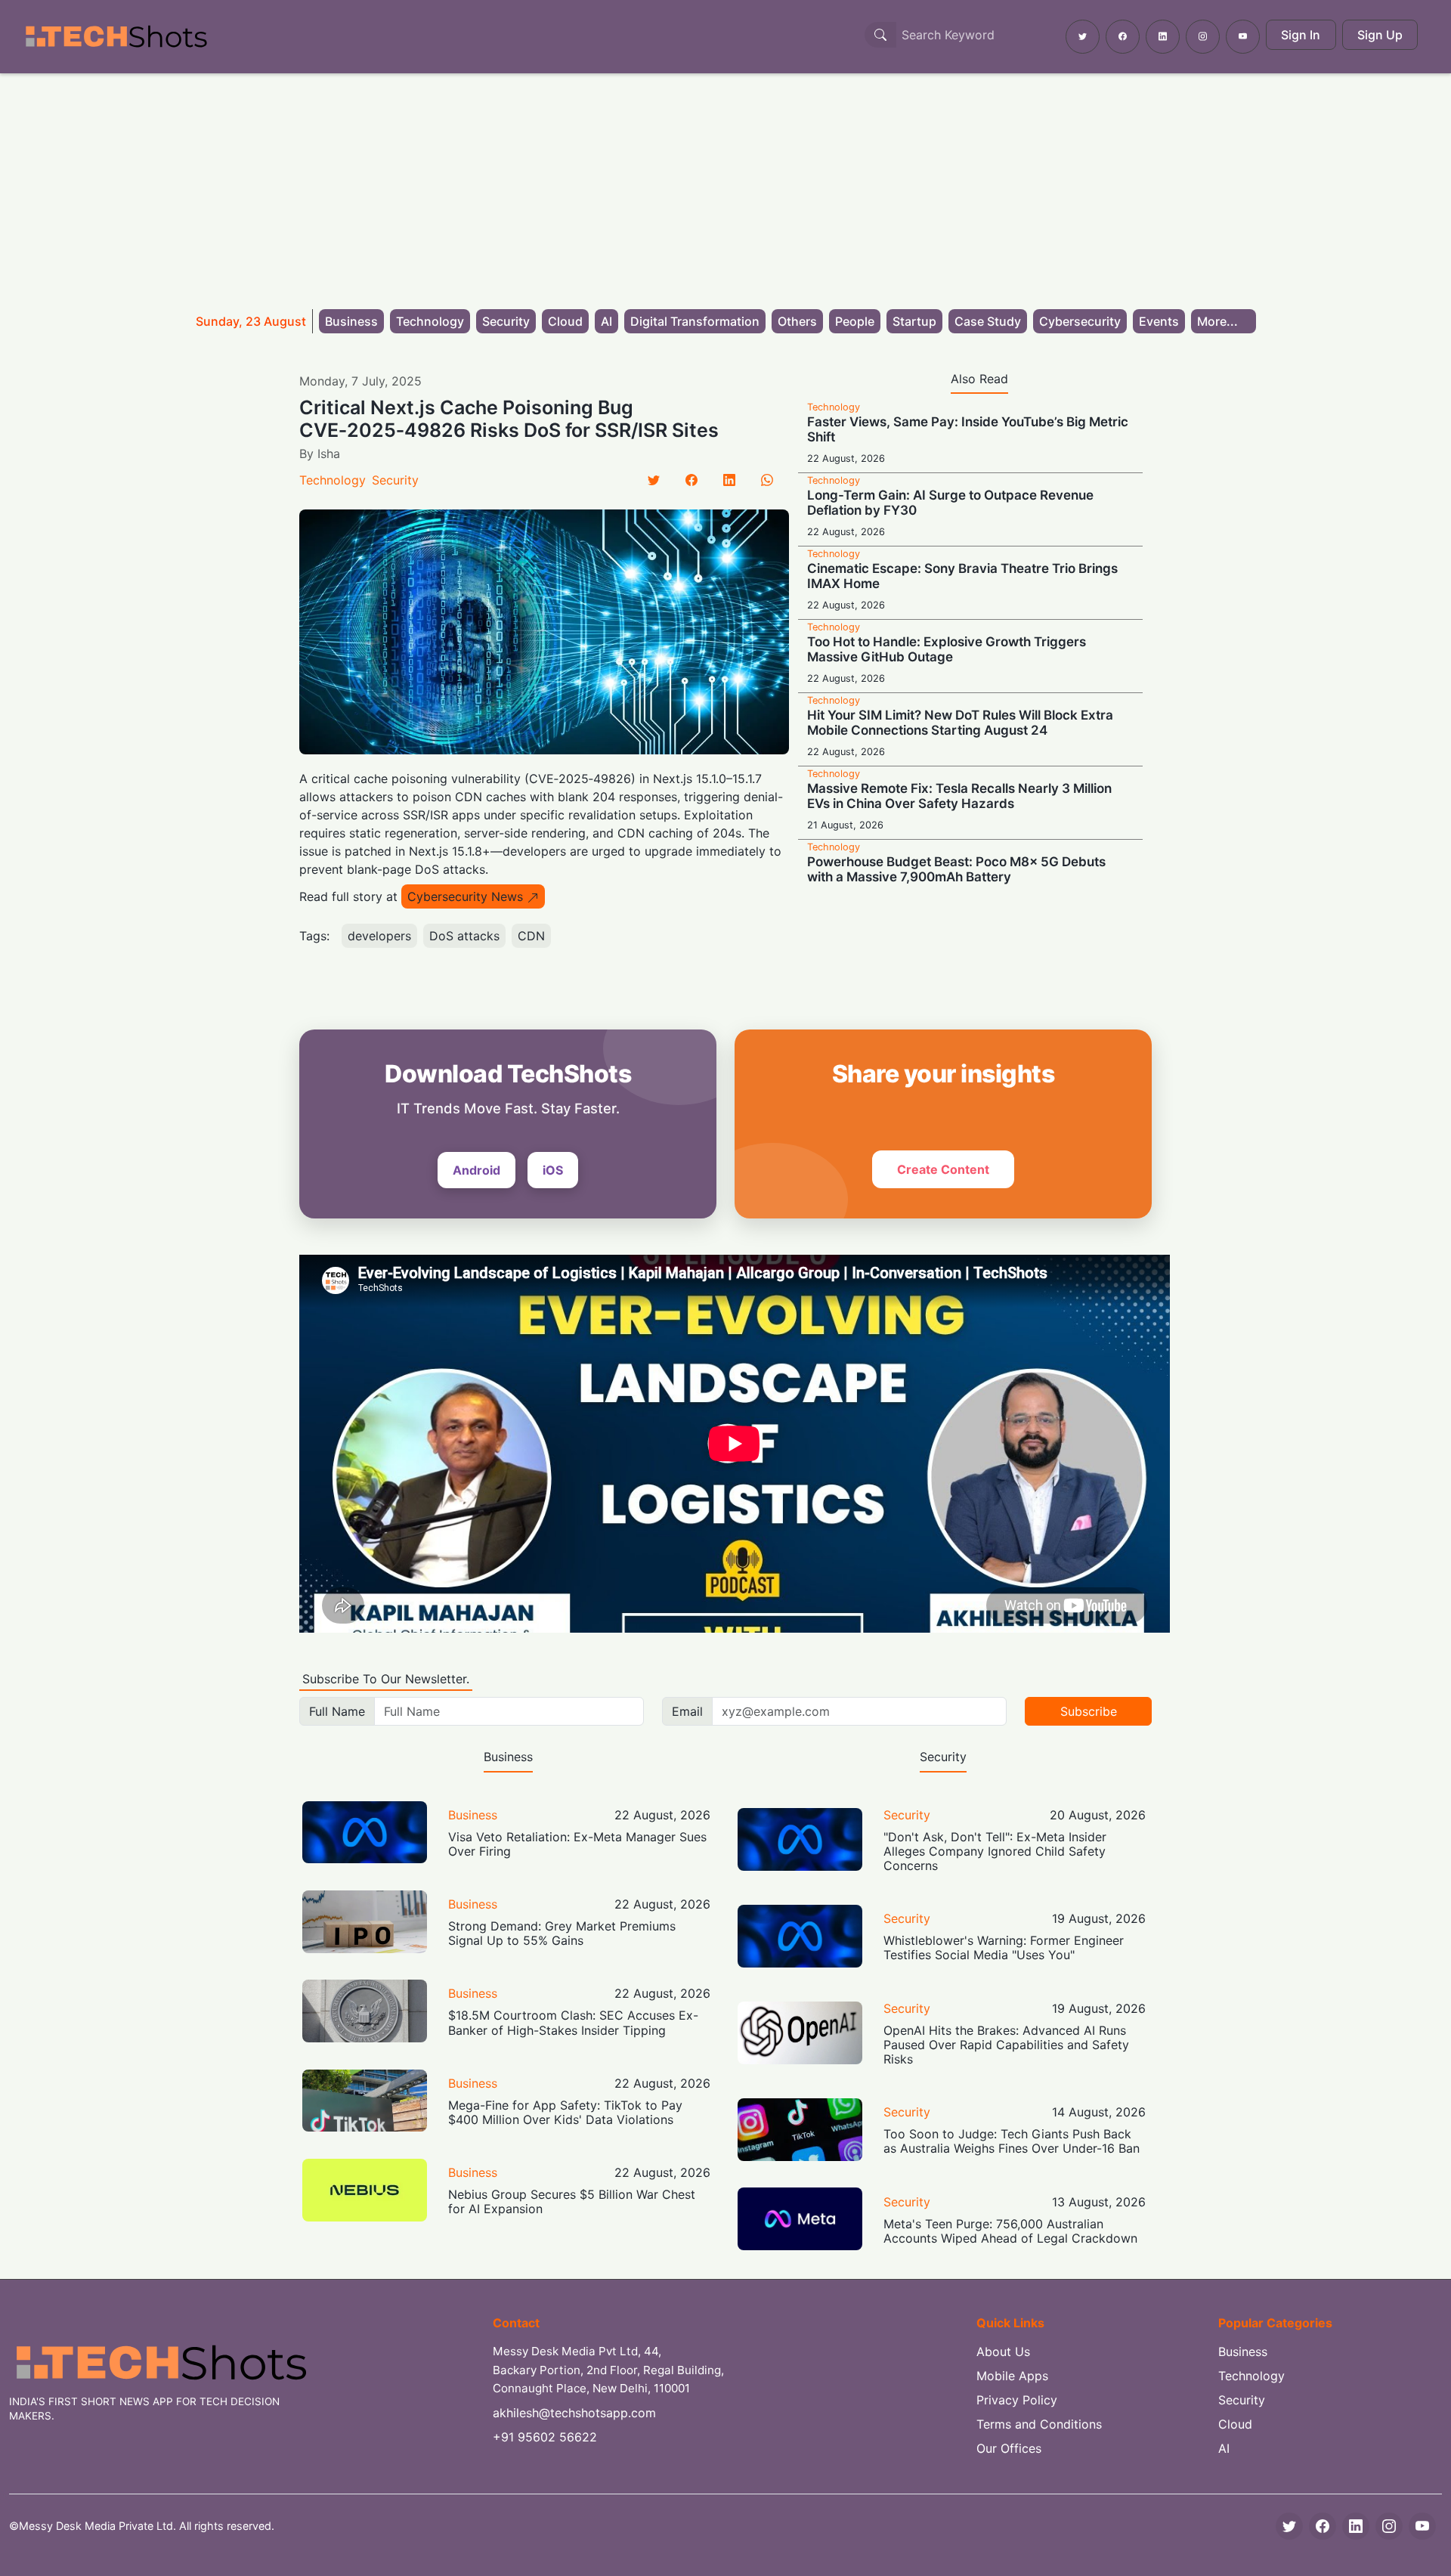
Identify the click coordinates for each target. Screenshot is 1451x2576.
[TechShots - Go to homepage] (116, 37)
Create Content (943, 1169)
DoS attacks (464, 936)
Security (506, 321)
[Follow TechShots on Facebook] (1123, 37)
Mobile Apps (1012, 2376)
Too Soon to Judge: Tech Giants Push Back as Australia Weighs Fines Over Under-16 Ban (1012, 2141)
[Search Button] (880, 35)
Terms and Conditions (1039, 2424)
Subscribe (1089, 1711)
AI (606, 321)
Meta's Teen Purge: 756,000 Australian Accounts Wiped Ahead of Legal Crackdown (1010, 2231)
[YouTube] (1422, 2526)
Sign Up (1380, 35)
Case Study (988, 321)
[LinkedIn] (729, 480)
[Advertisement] (725, 187)
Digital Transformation (695, 321)
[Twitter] (654, 480)
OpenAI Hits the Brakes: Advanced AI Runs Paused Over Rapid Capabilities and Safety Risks (1006, 2045)
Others (797, 321)
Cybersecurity (1080, 321)
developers (379, 936)
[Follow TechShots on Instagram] (1203, 37)
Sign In (1301, 35)
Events (1159, 321)
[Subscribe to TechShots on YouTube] (1243, 37)
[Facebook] (691, 480)
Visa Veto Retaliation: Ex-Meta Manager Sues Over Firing (577, 1844)
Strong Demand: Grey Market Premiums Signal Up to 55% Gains (562, 1933)
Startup (914, 321)
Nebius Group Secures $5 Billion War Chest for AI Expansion (572, 2201)
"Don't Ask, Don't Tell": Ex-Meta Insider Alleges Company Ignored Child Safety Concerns (995, 1851)
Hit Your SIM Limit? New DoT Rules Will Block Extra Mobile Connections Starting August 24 (960, 723)
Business (351, 321)
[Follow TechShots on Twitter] (1083, 37)
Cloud (565, 321)
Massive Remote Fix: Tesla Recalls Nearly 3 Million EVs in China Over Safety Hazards (959, 796)
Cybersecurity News (465, 896)
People (855, 321)
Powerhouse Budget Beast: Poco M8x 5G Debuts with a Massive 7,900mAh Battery (956, 869)
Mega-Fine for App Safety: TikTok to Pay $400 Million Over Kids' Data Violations (565, 2112)
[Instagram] (1389, 2526)
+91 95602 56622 (545, 2437)
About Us (1003, 2352)
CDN (531, 936)
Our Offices (1009, 2448)
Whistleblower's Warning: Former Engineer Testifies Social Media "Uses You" (1004, 1947)
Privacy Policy (1017, 2400)
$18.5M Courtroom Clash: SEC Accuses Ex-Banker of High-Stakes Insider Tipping (573, 2022)
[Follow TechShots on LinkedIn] (1163, 37)
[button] (1224, 321)
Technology (430, 321)
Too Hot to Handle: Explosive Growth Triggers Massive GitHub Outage (947, 649)
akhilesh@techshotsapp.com (574, 2413)
